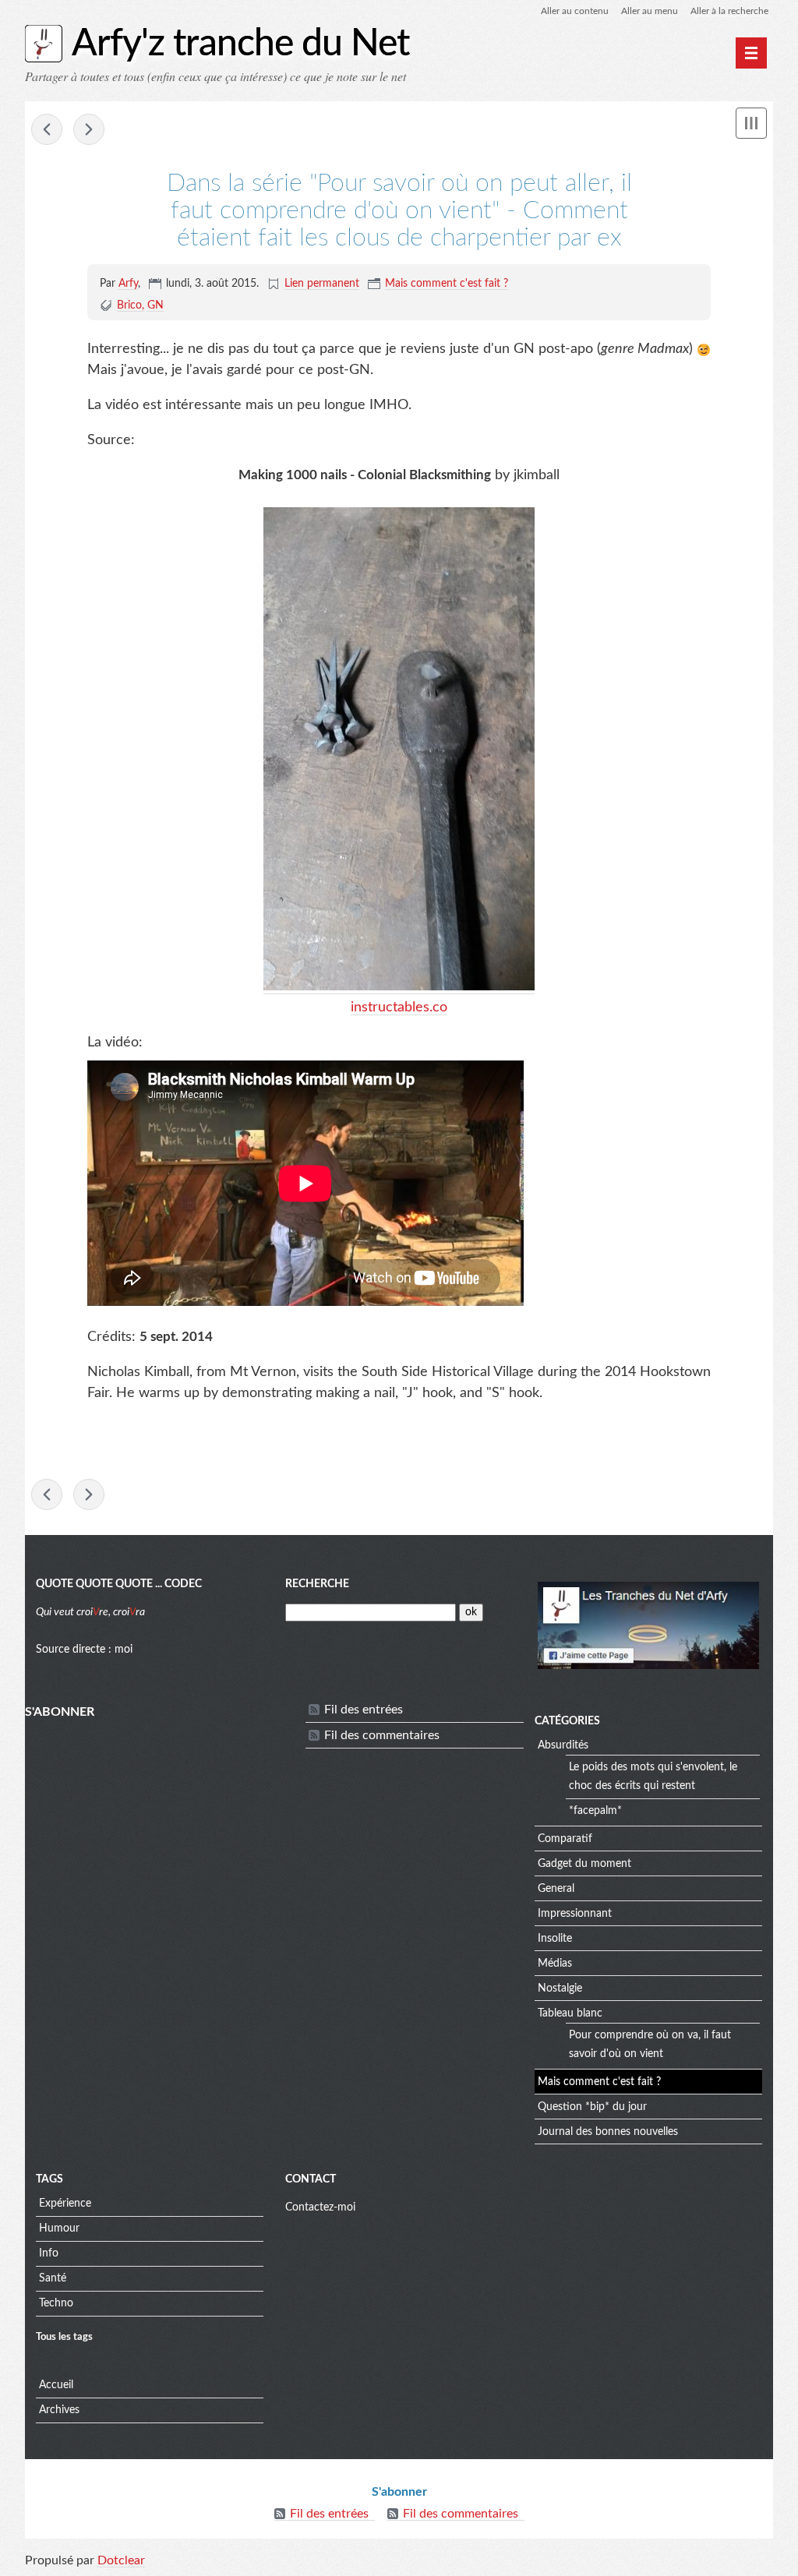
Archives (59, 2410)
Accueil (56, 2385)
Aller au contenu (575, 11)
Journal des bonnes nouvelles (608, 2132)
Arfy (128, 284)
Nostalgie (560, 1988)
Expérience (65, 2204)
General (556, 1889)
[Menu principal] (751, 53)
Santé (53, 2278)
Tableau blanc (570, 2013)
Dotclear (121, 2560)
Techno (56, 2303)
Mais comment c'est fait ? (447, 284)
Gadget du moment (584, 1864)
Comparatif (565, 1839)
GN (155, 305)
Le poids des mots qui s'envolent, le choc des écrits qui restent (653, 1777)
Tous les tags (64, 2337)
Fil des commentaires (382, 1735)
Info (49, 2253)
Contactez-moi (320, 2207)
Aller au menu (650, 11)
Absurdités (563, 1745)
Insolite (555, 1939)
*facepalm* (595, 1811)
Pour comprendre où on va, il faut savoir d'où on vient (650, 2045)
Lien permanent (322, 284)
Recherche (317, 1584)
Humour (59, 2228)
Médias (555, 1964)
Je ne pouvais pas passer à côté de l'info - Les (47, 129)
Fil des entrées (364, 1710)
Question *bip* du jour (592, 2107)
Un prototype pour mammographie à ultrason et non (89, 129)
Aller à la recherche (729, 11)
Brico (129, 305)
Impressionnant (575, 1914)
